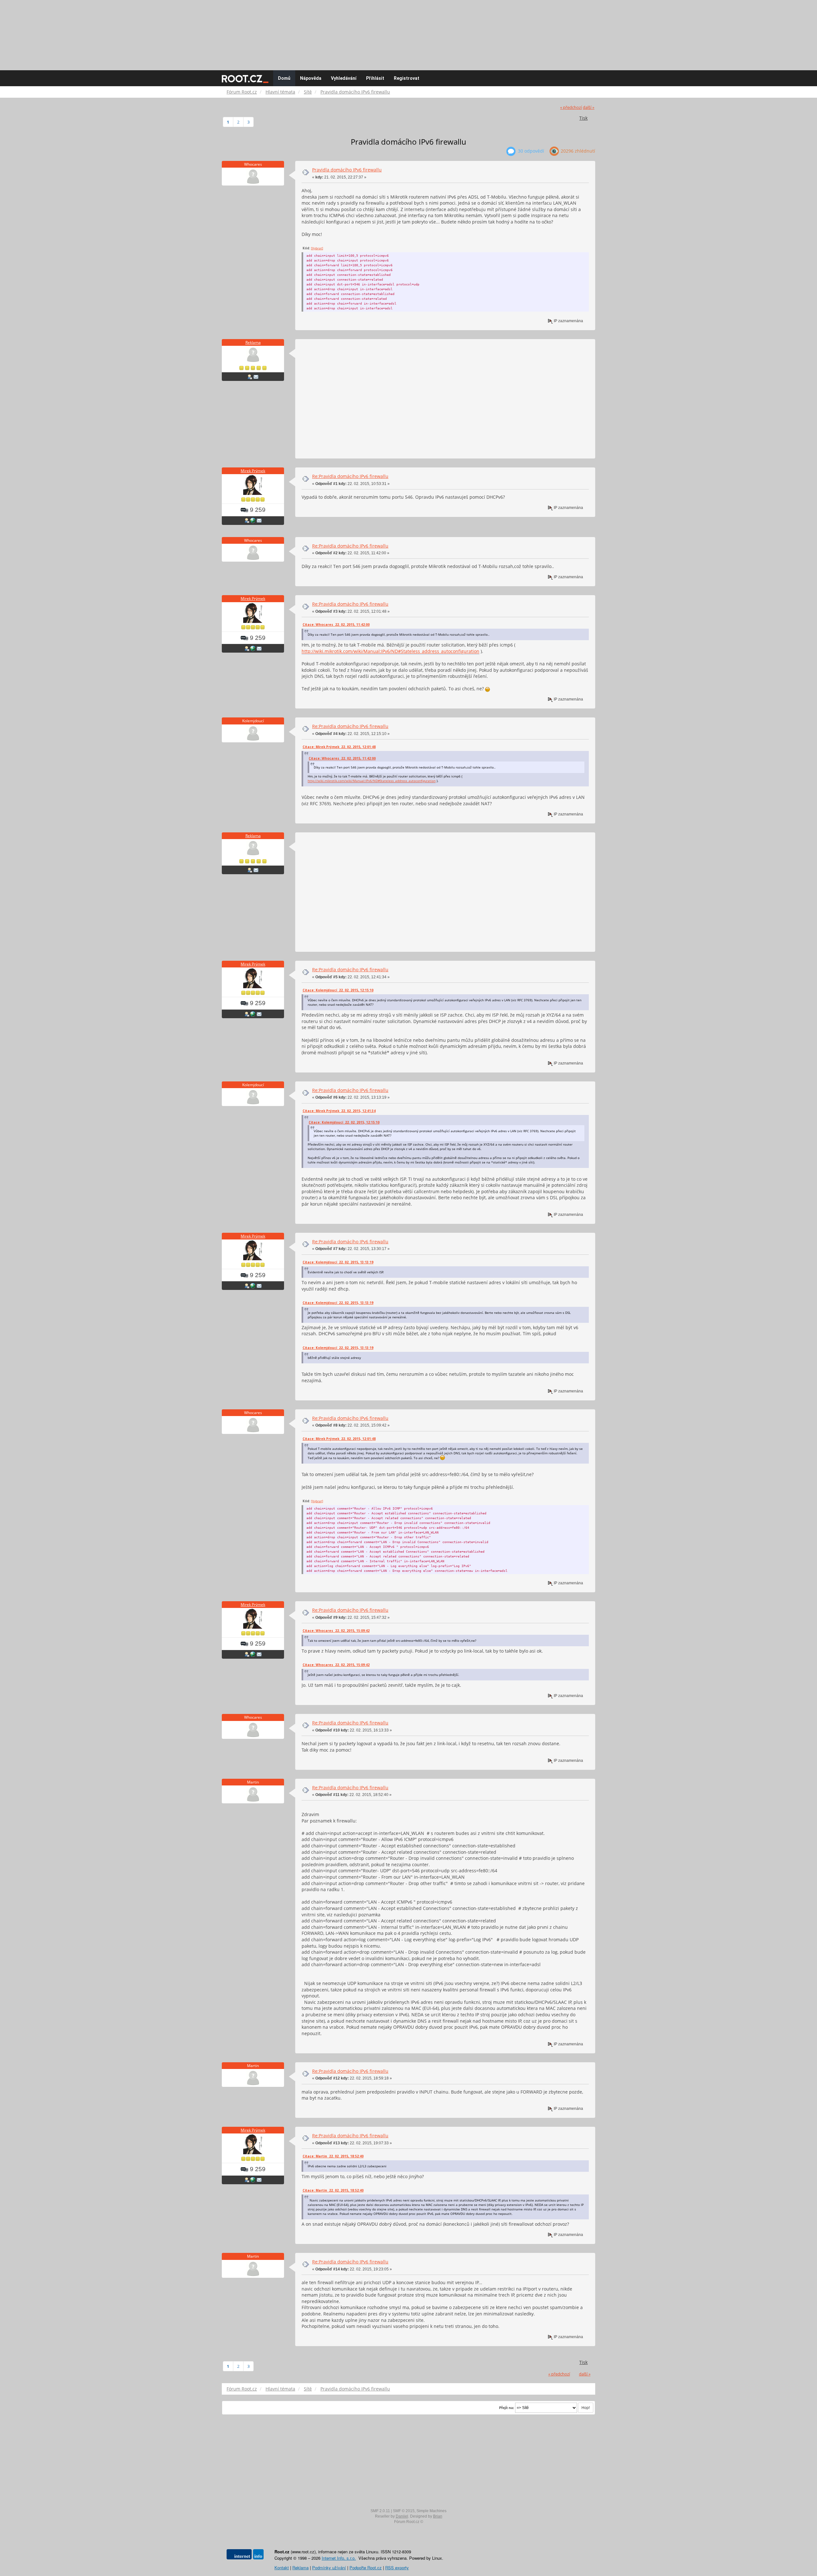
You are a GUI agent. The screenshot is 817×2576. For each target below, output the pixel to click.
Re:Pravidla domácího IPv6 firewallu (350, 476)
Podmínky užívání (329, 2568)
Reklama (253, 342)
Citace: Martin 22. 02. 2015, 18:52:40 (333, 2156)
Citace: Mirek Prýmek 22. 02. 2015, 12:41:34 (339, 1111)
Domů (284, 78)
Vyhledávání (344, 78)
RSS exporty (397, 2568)
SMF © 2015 (404, 2511)
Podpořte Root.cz (366, 2568)
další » (588, 107)
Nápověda (311, 78)
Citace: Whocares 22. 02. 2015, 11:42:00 (336, 625)
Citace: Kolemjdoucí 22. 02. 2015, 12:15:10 (338, 990)
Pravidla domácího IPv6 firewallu (347, 170)
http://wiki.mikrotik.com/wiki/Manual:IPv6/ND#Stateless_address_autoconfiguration (390, 651)
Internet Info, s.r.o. (339, 2558)
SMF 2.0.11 (380, 2511)
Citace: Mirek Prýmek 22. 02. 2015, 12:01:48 (339, 747)
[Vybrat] (317, 248)
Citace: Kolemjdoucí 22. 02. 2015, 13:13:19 (338, 1262)
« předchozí (571, 107)
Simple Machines (431, 2511)
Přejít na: (507, 2408)
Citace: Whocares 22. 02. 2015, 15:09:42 (336, 1631)
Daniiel (402, 2516)
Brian (438, 2516)
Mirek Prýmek (253, 471)
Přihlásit (375, 78)
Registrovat (407, 78)
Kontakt (282, 2568)
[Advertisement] (408, 32)
